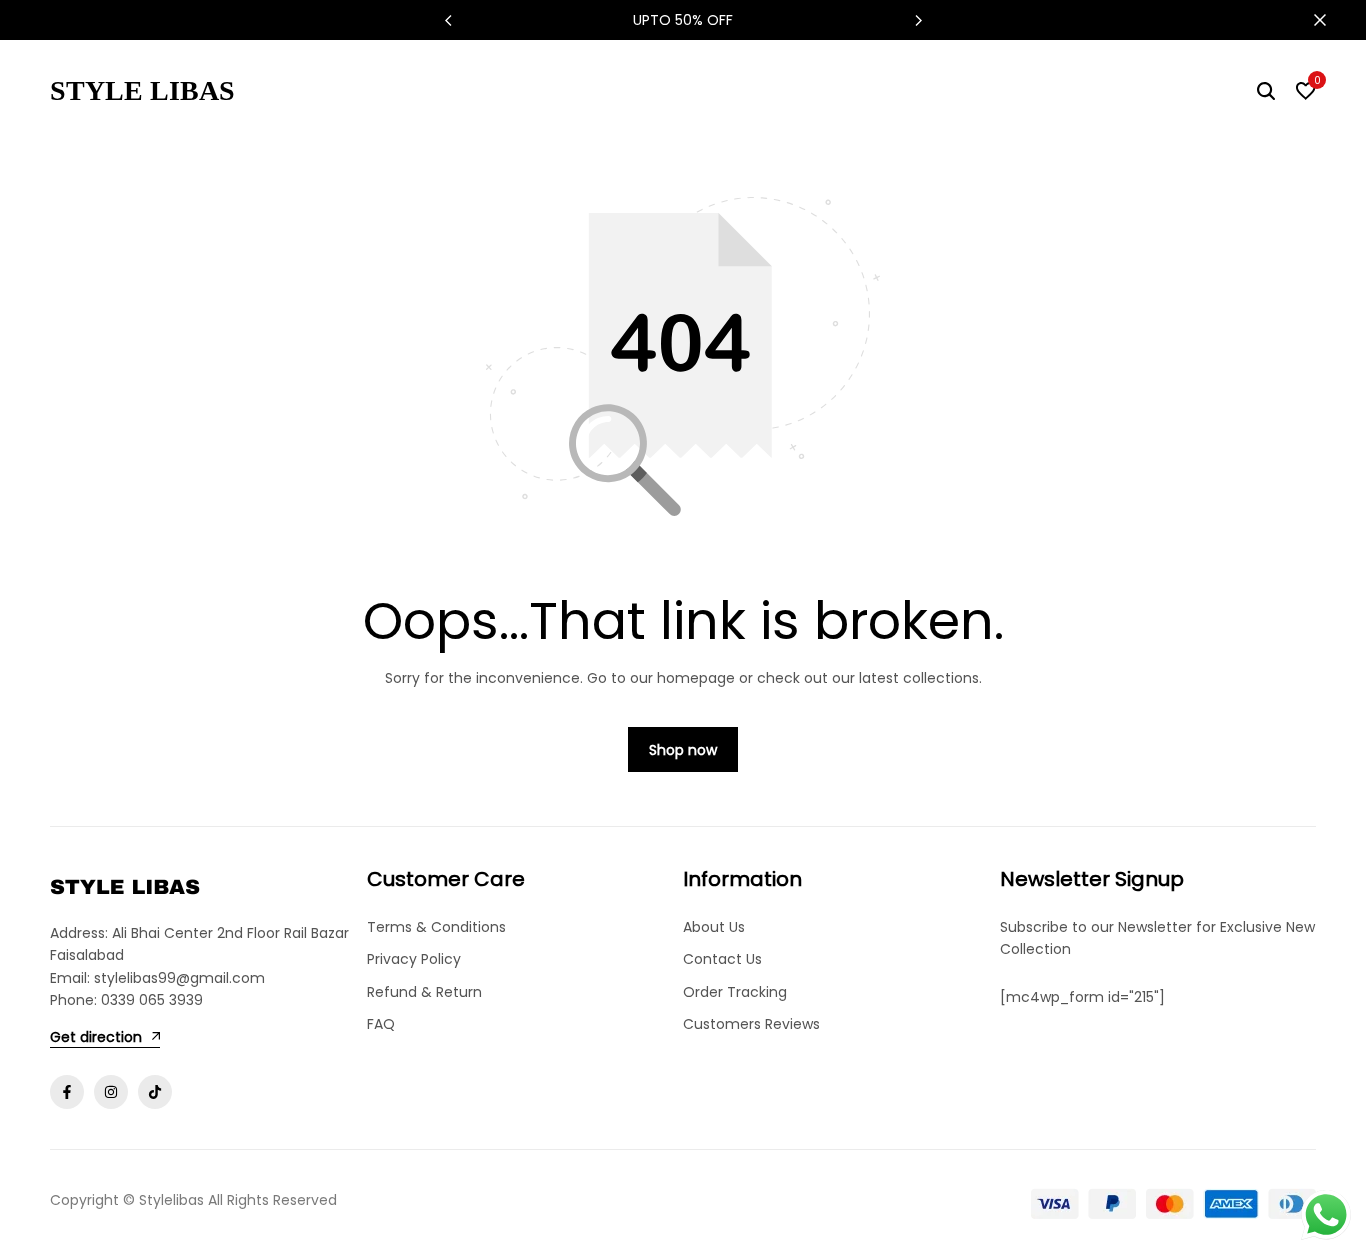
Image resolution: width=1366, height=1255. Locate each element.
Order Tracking (735, 992)
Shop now (683, 750)
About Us (714, 927)
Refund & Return (424, 992)
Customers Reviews (751, 1024)
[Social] (67, 1092)
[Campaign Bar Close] (1330, 20)
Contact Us (722, 959)
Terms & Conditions (436, 927)
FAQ (381, 1024)
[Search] (1266, 91)
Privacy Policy (414, 959)
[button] (918, 20)
